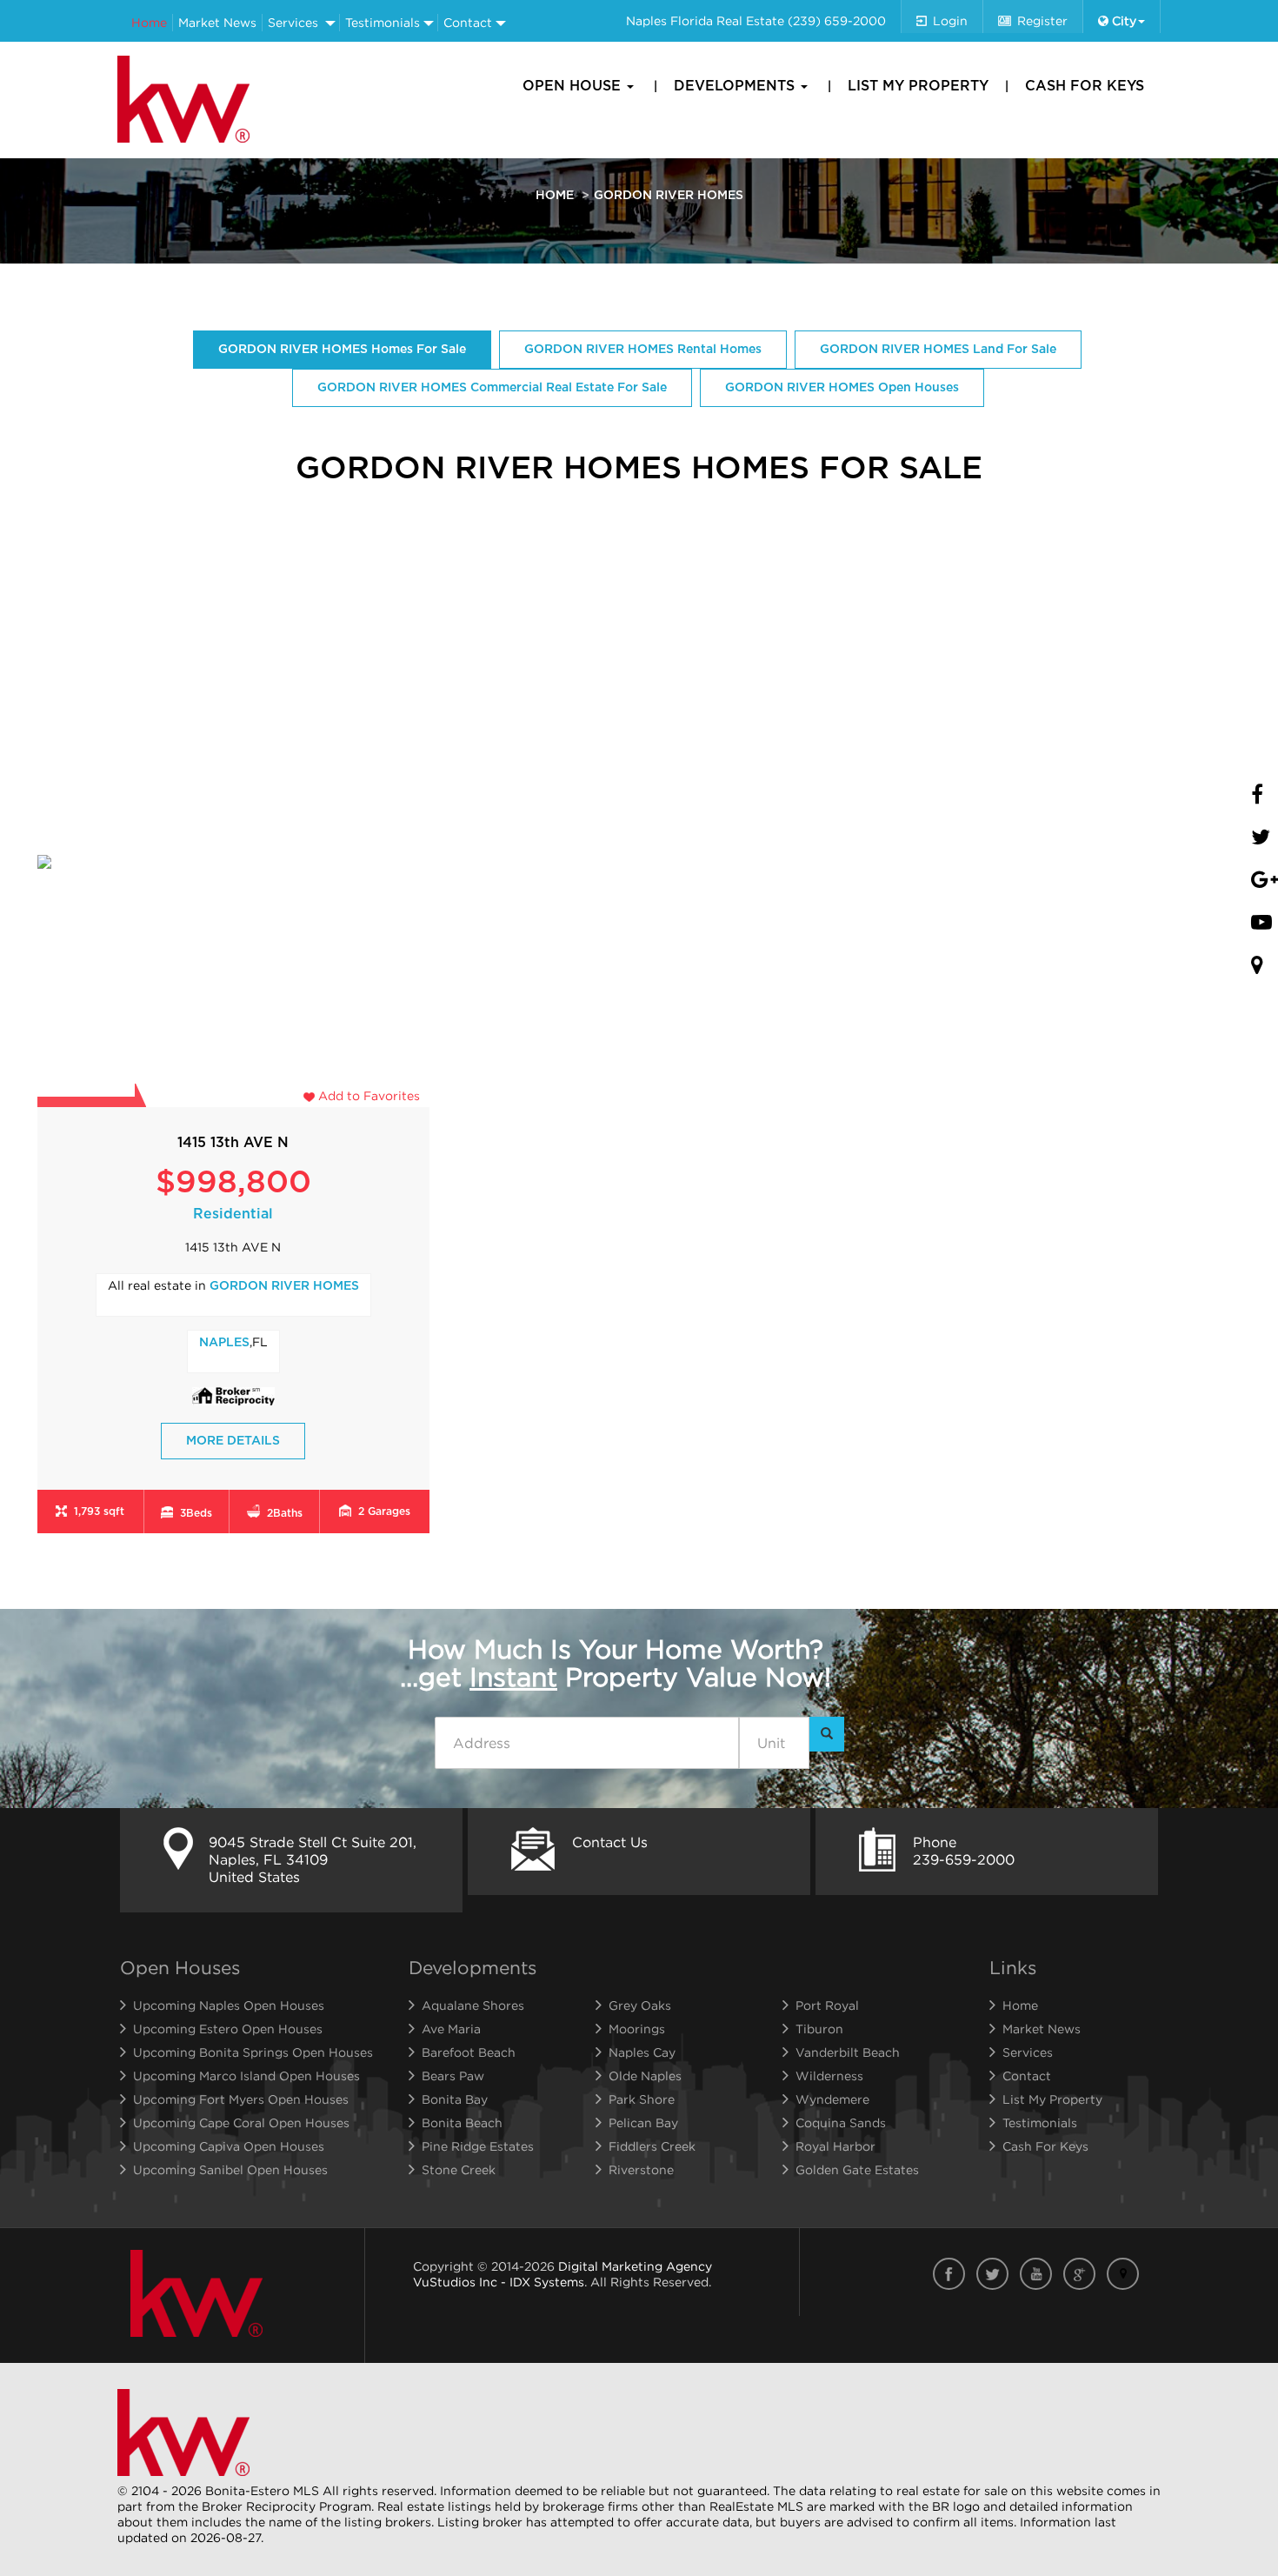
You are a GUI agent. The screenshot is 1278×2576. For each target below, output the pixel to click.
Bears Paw (453, 2075)
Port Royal (827, 2005)
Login (950, 20)
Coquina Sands (841, 2122)
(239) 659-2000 (837, 20)
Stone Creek (459, 2169)
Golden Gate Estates (857, 2169)
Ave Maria (451, 2029)
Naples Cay (642, 2052)
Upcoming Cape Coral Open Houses (241, 2122)
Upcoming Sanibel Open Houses (230, 2169)
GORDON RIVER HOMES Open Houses (842, 388)
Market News (217, 22)
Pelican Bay (643, 2122)
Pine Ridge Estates (478, 2146)
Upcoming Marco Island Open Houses (246, 2075)
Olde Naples (645, 2075)
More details (233, 1441)
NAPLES (224, 1343)
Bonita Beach (462, 2122)
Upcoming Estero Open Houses (228, 2029)
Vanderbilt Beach (848, 2052)
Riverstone (641, 2169)
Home (149, 22)
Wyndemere (832, 2099)
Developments (736, 86)
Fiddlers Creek (652, 2146)
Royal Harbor (835, 2146)
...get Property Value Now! (616, 1663)
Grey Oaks (640, 2005)
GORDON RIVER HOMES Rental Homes (643, 350)
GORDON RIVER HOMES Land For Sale (938, 350)
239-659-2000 (964, 1859)
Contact (468, 22)
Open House (574, 86)
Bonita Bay (455, 2099)
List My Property (918, 86)
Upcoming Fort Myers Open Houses (241, 2099)
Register (1042, 20)
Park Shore (642, 2099)
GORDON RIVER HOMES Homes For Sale (342, 350)
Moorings (637, 2029)
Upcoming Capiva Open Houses (229, 2146)
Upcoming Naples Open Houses (229, 2005)
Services (293, 22)
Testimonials (383, 22)
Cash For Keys (1085, 86)
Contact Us (610, 1842)
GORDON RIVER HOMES (284, 1286)
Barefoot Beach (469, 2052)
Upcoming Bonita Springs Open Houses (253, 2052)
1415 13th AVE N (233, 1143)
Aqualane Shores (473, 2005)
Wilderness (829, 2075)
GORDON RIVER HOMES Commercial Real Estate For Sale (492, 388)
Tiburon (819, 2029)
